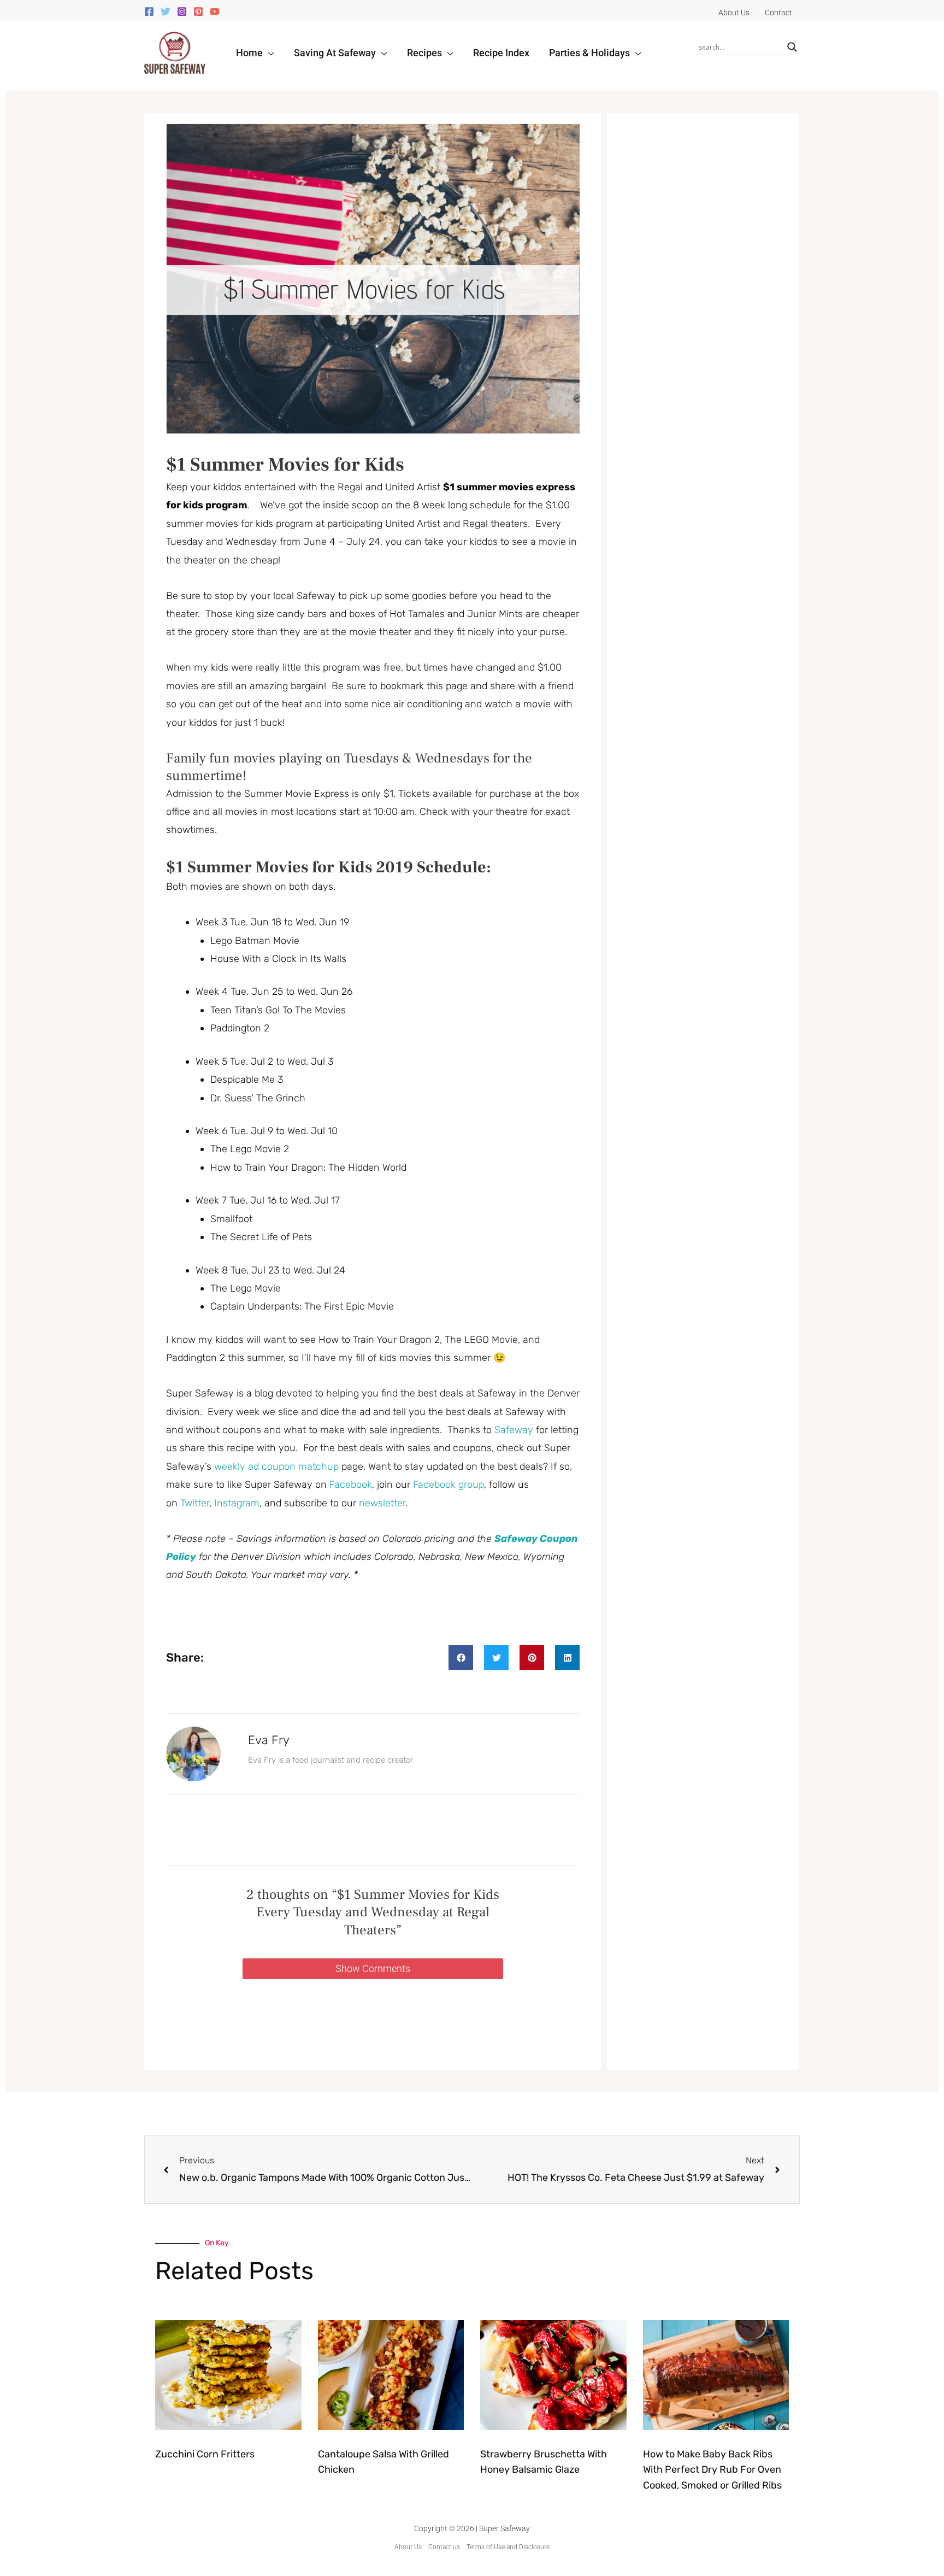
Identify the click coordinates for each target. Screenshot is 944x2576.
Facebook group (449, 1484)
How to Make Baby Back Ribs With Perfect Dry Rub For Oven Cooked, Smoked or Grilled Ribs (712, 2470)
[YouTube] (215, 11)
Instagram (237, 1503)
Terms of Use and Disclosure (508, 2547)
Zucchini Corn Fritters (205, 2454)
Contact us (444, 2547)
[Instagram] (182, 11)
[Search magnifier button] (792, 47)
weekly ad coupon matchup (276, 1466)
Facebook (351, 1484)
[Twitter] (166, 11)
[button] (269, 53)
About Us (408, 2547)
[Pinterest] (198, 11)
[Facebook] (149, 11)
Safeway (515, 1430)
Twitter (195, 1503)
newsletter (382, 1503)
